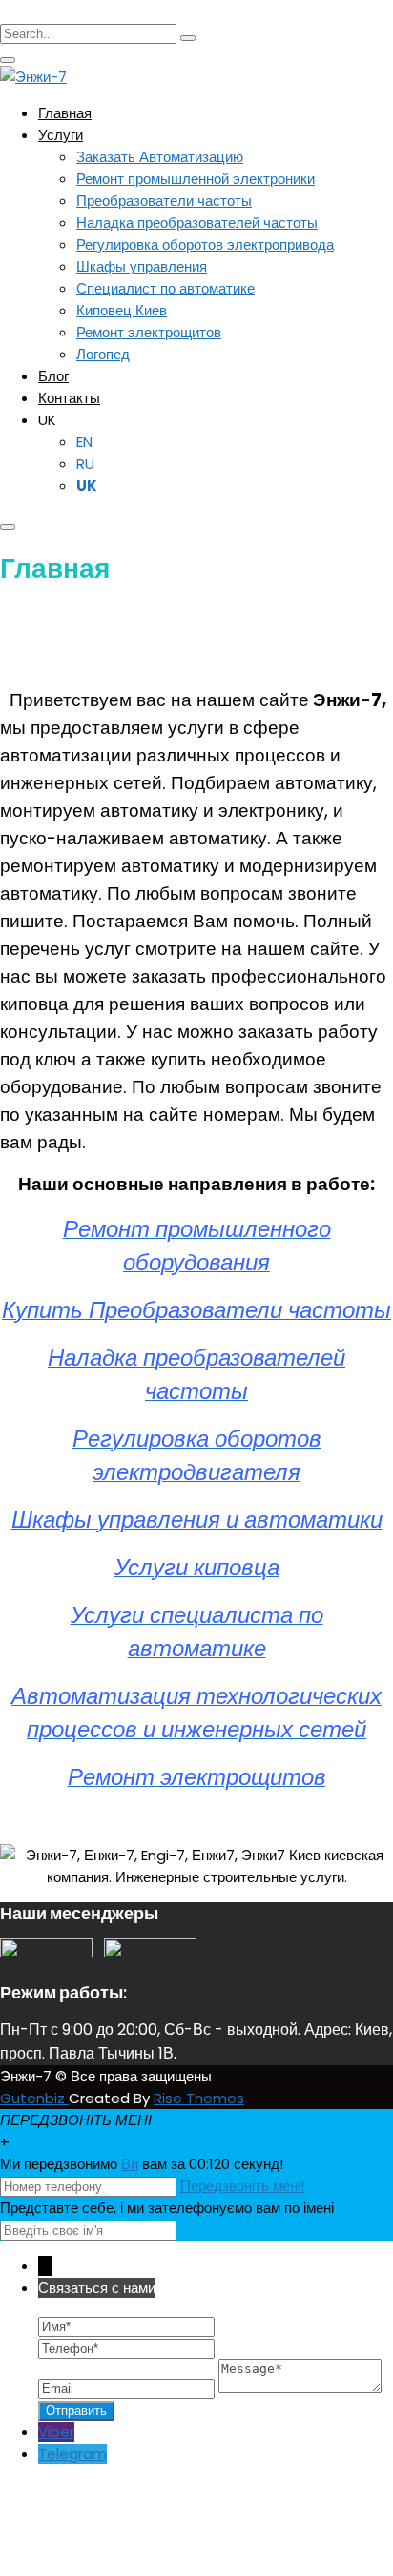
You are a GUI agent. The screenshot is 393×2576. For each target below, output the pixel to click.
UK (47, 420)
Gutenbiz (34, 2098)
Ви (130, 2164)
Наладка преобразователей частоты (197, 223)
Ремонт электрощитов (149, 332)
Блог (53, 376)
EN (84, 442)
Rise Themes (199, 2098)
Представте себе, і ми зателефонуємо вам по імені (167, 2208)
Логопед (103, 354)
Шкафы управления (142, 266)
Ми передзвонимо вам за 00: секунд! (142, 2164)
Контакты (69, 398)
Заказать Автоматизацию (160, 157)
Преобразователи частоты (164, 201)
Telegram (72, 2454)
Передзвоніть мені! (242, 2186)
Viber (56, 2432)
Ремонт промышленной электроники (196, 179)
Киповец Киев (122, 310)
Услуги (61, 135)
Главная (65, 113)
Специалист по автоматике (165, 288)
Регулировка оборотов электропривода (205, 244)
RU (85, 464)
